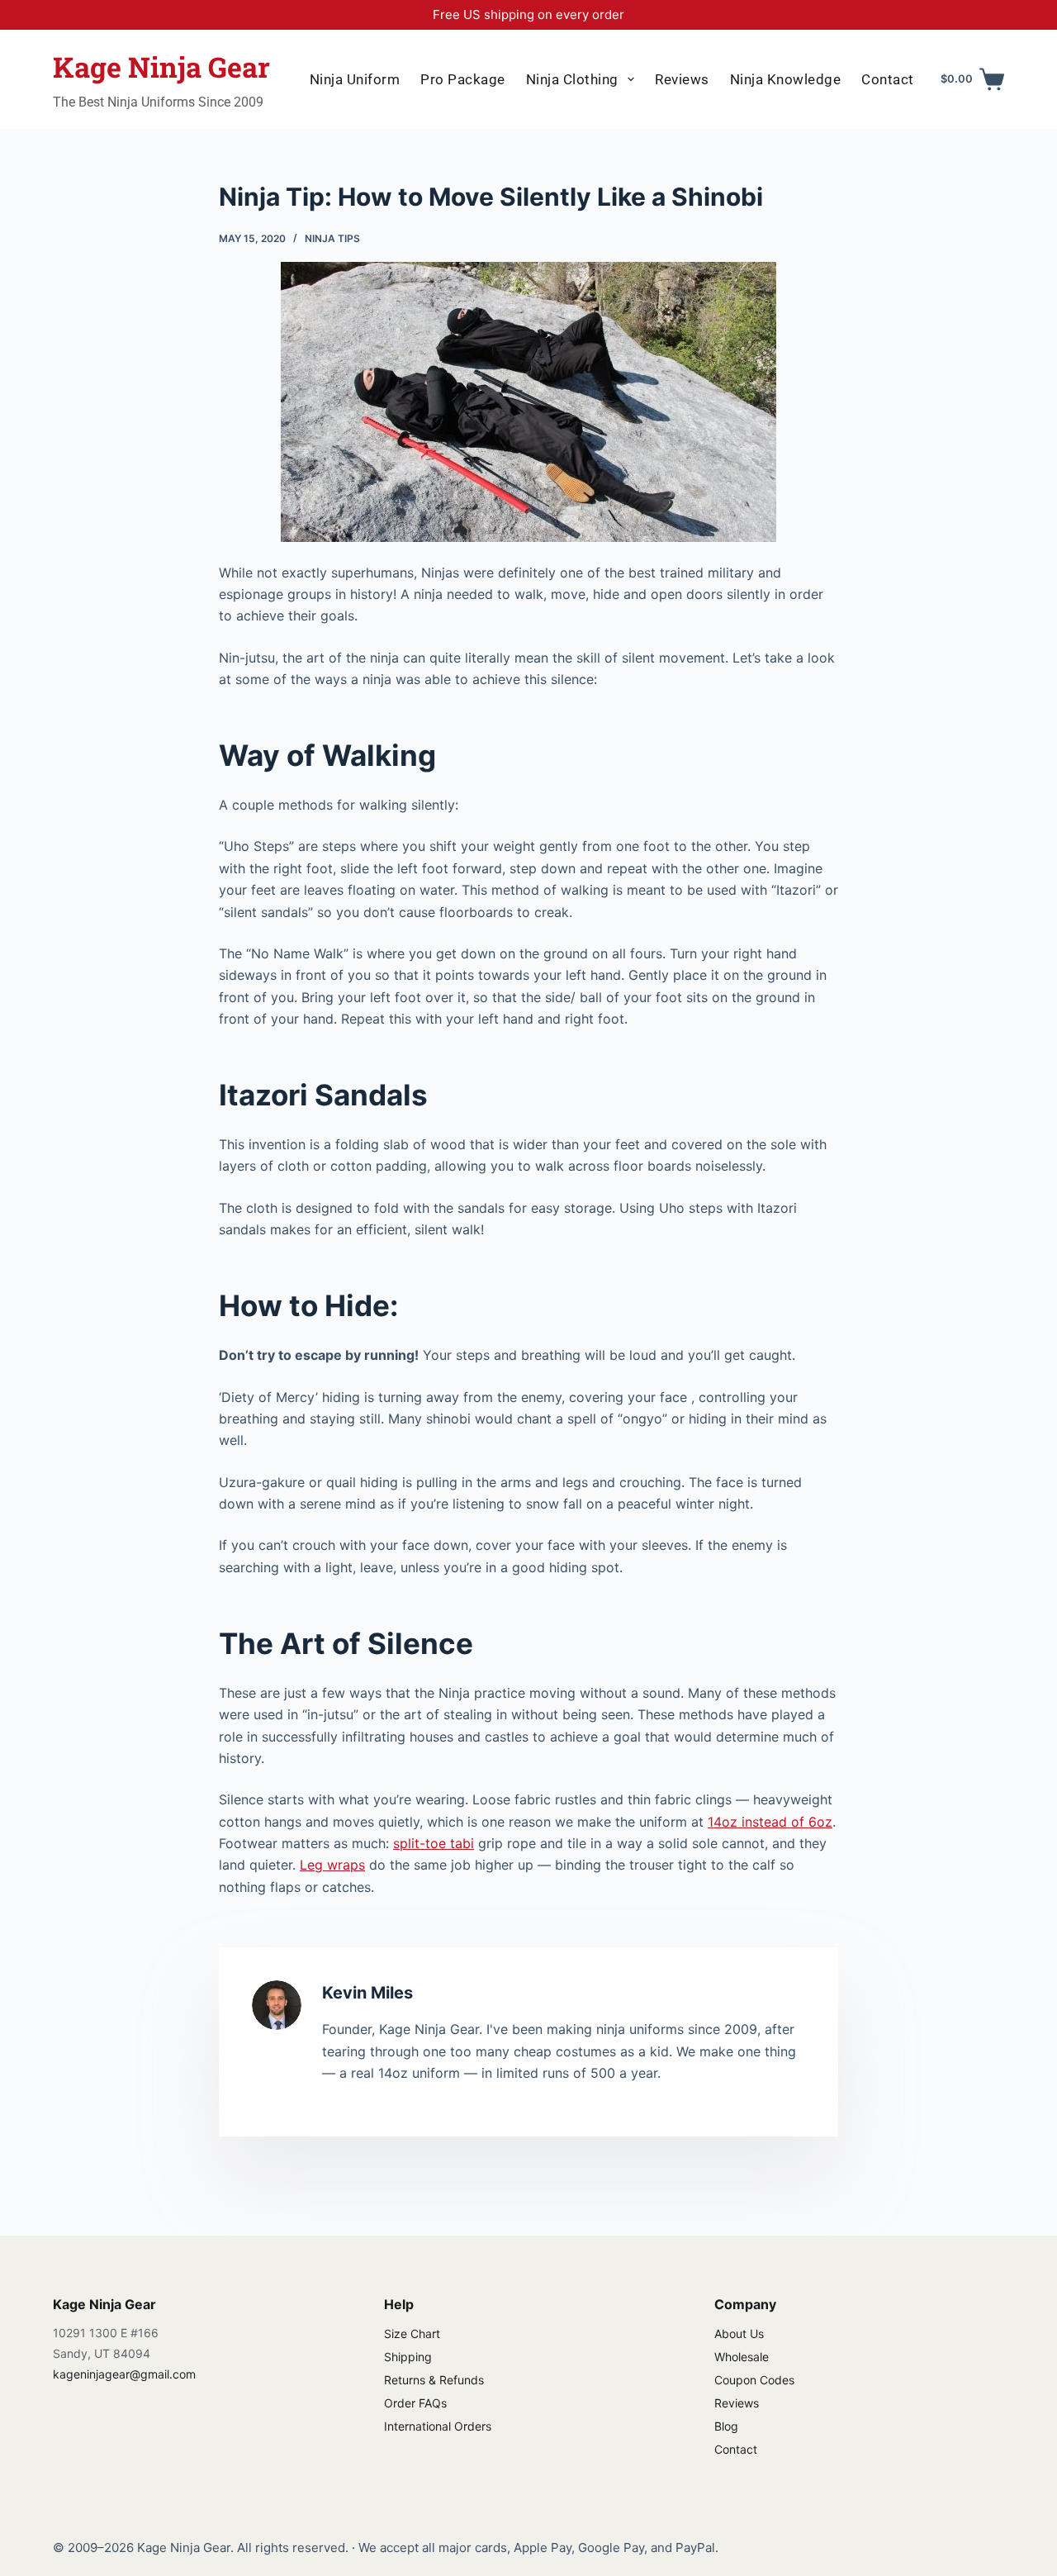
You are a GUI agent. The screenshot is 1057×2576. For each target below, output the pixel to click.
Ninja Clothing (572, 79)
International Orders (438, 2426)
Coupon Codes (754, 2380)
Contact (888, 79)
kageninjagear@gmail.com (124, 2374)
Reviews (682, 79)
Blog (726, 2426)
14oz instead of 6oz (770, 1822)
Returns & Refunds (434, 2380)
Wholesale (742, 2357)
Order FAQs (415, 2403)
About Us (739, 2334)
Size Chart (412, 2334)
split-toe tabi (434, 1843)
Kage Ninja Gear (161, 67)
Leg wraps (332, 1865)
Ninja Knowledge (786, 79)
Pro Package (463, 79)
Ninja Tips (332, 238)
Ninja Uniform (355, 79)
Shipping (408, 2357)
